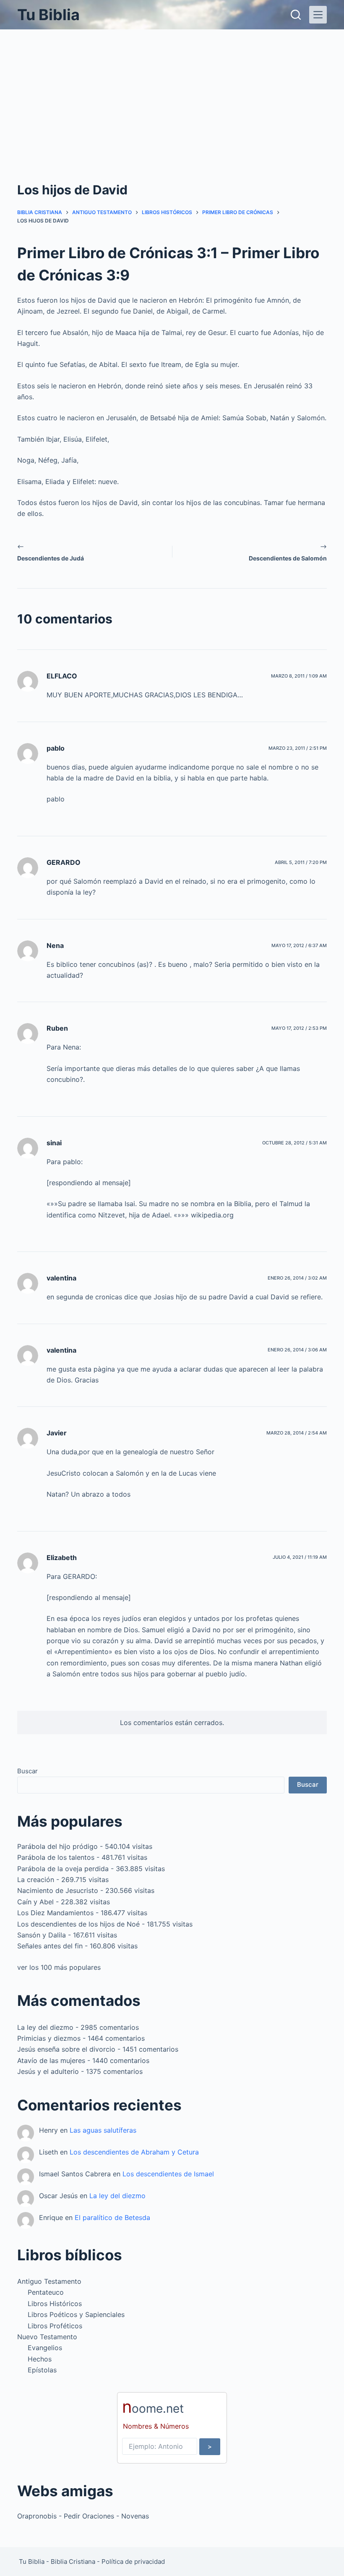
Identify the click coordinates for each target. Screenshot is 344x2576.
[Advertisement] (172, 92)
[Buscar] (296, 15)
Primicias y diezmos (49, 2038)
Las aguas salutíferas (103, 2130)
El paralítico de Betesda (112, 2217)
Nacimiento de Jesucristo (58, 1890)
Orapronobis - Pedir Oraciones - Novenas (83, 2516)
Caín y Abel (35, 1902)
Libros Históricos (55, 2304)
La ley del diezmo (45, 2027)
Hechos (40, 2359)
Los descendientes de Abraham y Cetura (134, 2152)
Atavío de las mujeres (51, 2060)
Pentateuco (46, 2292)
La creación (36, 1880)
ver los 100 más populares (59, 1967)
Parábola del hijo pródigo (57, 1846)
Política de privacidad (133, 2562)
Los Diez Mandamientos (55, 1913)
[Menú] (318, 15)
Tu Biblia (48, 15)
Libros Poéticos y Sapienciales (76, 2314)
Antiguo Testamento (49, 2281)
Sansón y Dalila (42, 1935)
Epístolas (42, 2370)
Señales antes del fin (50, 1946)
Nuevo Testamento (47, 2337)
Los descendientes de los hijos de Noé (78, 1924)
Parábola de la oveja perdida (63, 1869)
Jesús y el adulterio (48, 2071)
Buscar (27, 1771)
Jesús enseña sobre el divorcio (66, 2049)
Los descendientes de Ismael (168, 2174)
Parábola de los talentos (56, 1857)
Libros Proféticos (55, 2326)
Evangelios (45, 2348)
